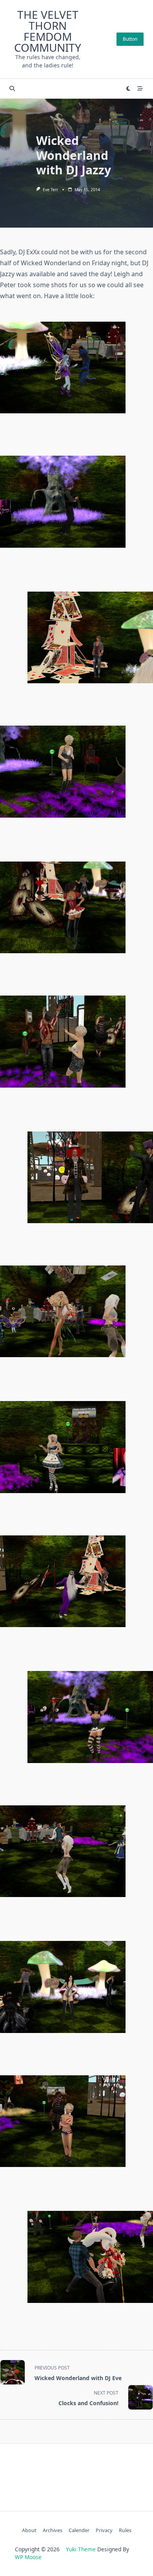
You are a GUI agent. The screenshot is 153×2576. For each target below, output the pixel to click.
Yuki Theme (81, 2549)
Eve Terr (50, 190)
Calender (79, 2530)
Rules (125, 2530)
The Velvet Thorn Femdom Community (48, 31)
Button (130, 39)
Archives (53, 2530)
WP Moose (28, 2557)
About (29, 2530)
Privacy (104, 2530)
